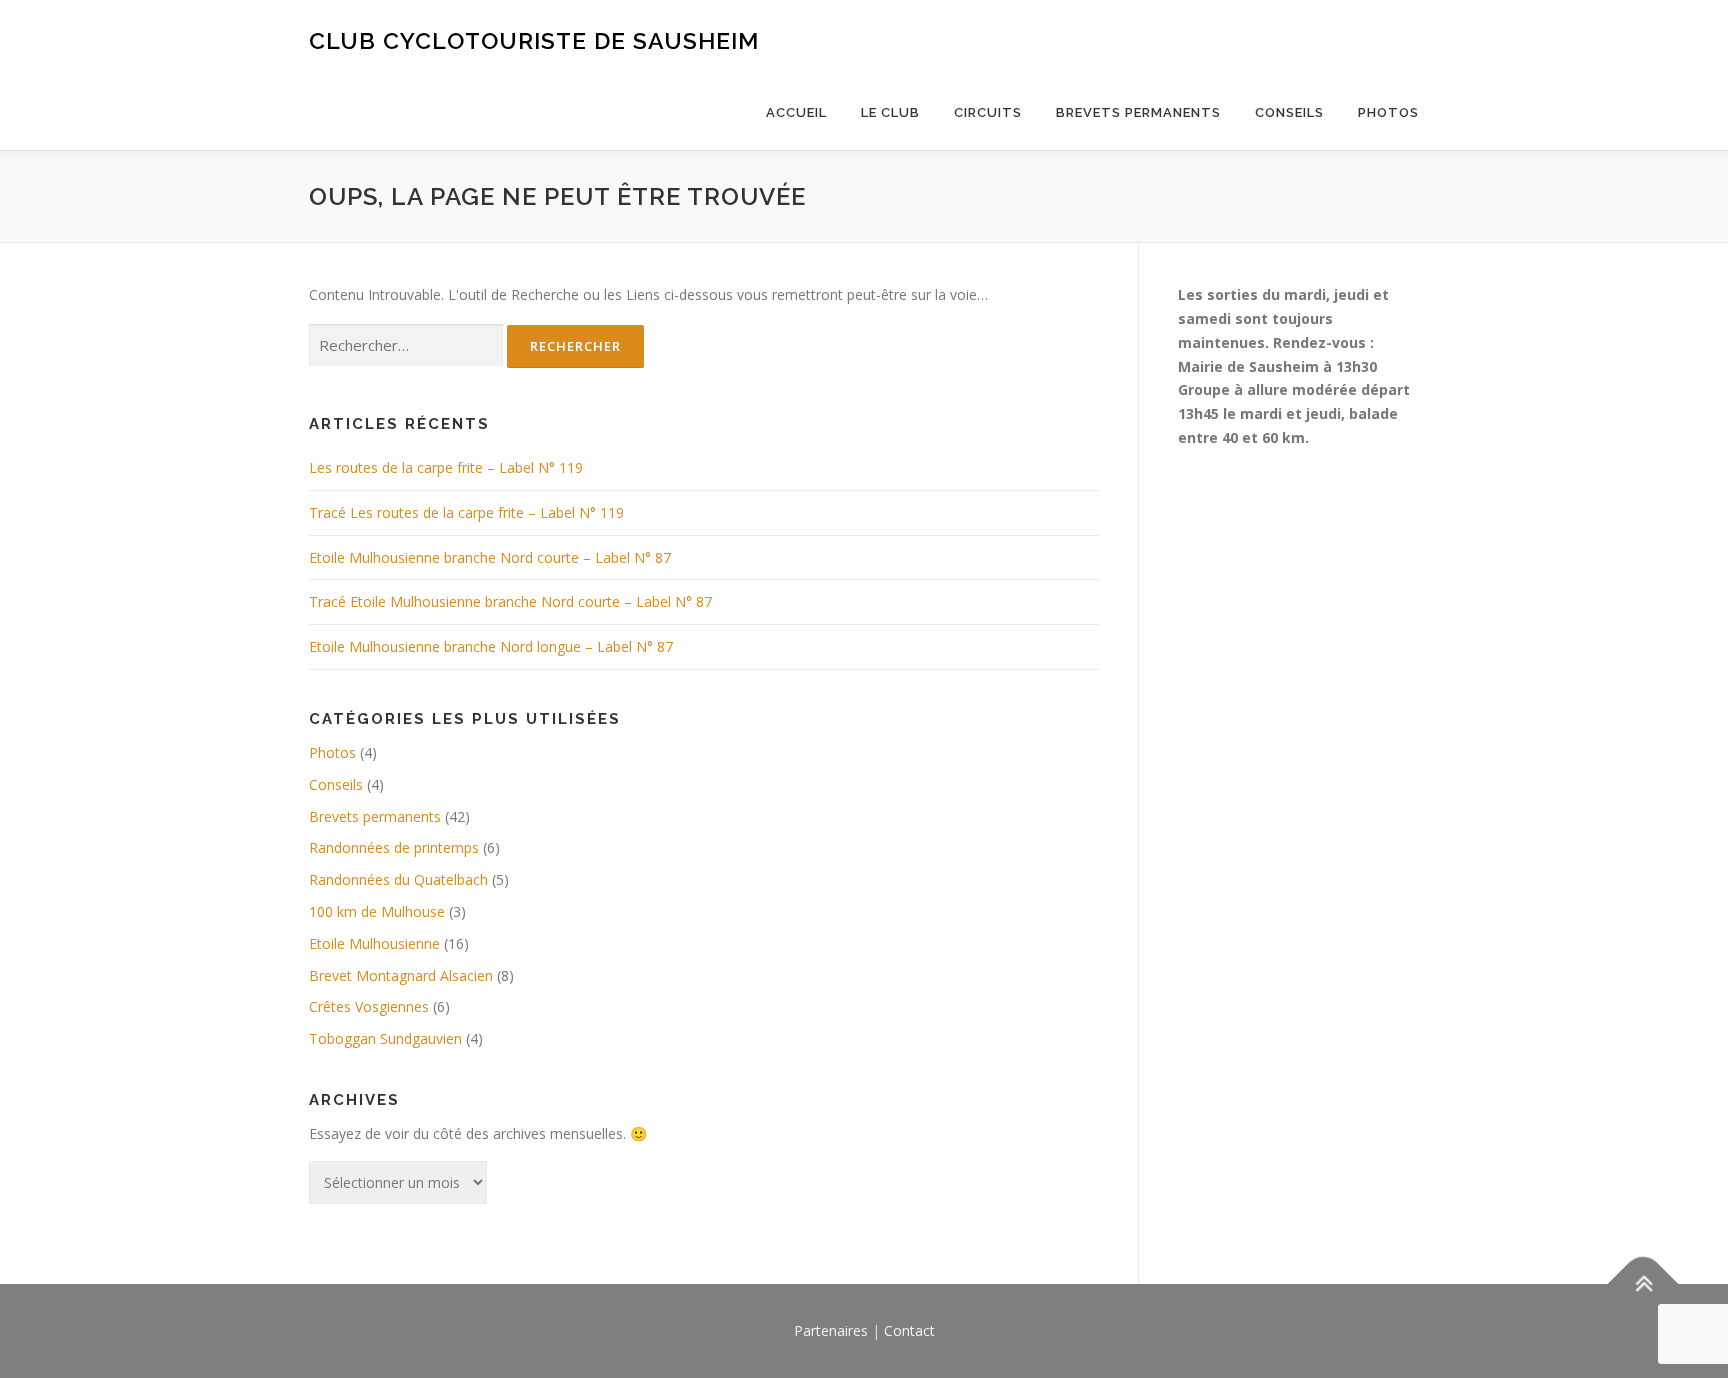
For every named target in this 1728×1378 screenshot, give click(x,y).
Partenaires (831, 1330)
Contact (909, 1330)
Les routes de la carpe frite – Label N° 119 (446, 467)
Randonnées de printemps (394, 847)
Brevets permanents (1138, 112)
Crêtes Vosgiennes (369, 1006)
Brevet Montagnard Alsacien (401, 975)
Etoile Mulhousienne (374, 943)
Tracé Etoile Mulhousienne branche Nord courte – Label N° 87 (510, 601)
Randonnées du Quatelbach (398, 879)
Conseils (1289, 112)
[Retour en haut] (1643, 1283)
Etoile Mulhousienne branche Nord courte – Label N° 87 (490, 557)
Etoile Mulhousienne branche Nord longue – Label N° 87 (491, 646)
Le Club (890, 112)
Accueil (796, 112)
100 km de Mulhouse (377, 911)
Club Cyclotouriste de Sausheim (534, 40)
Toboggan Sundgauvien (385, 1038)
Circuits (988, 112)
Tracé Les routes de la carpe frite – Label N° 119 (466, 512)
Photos (1388, 112)
